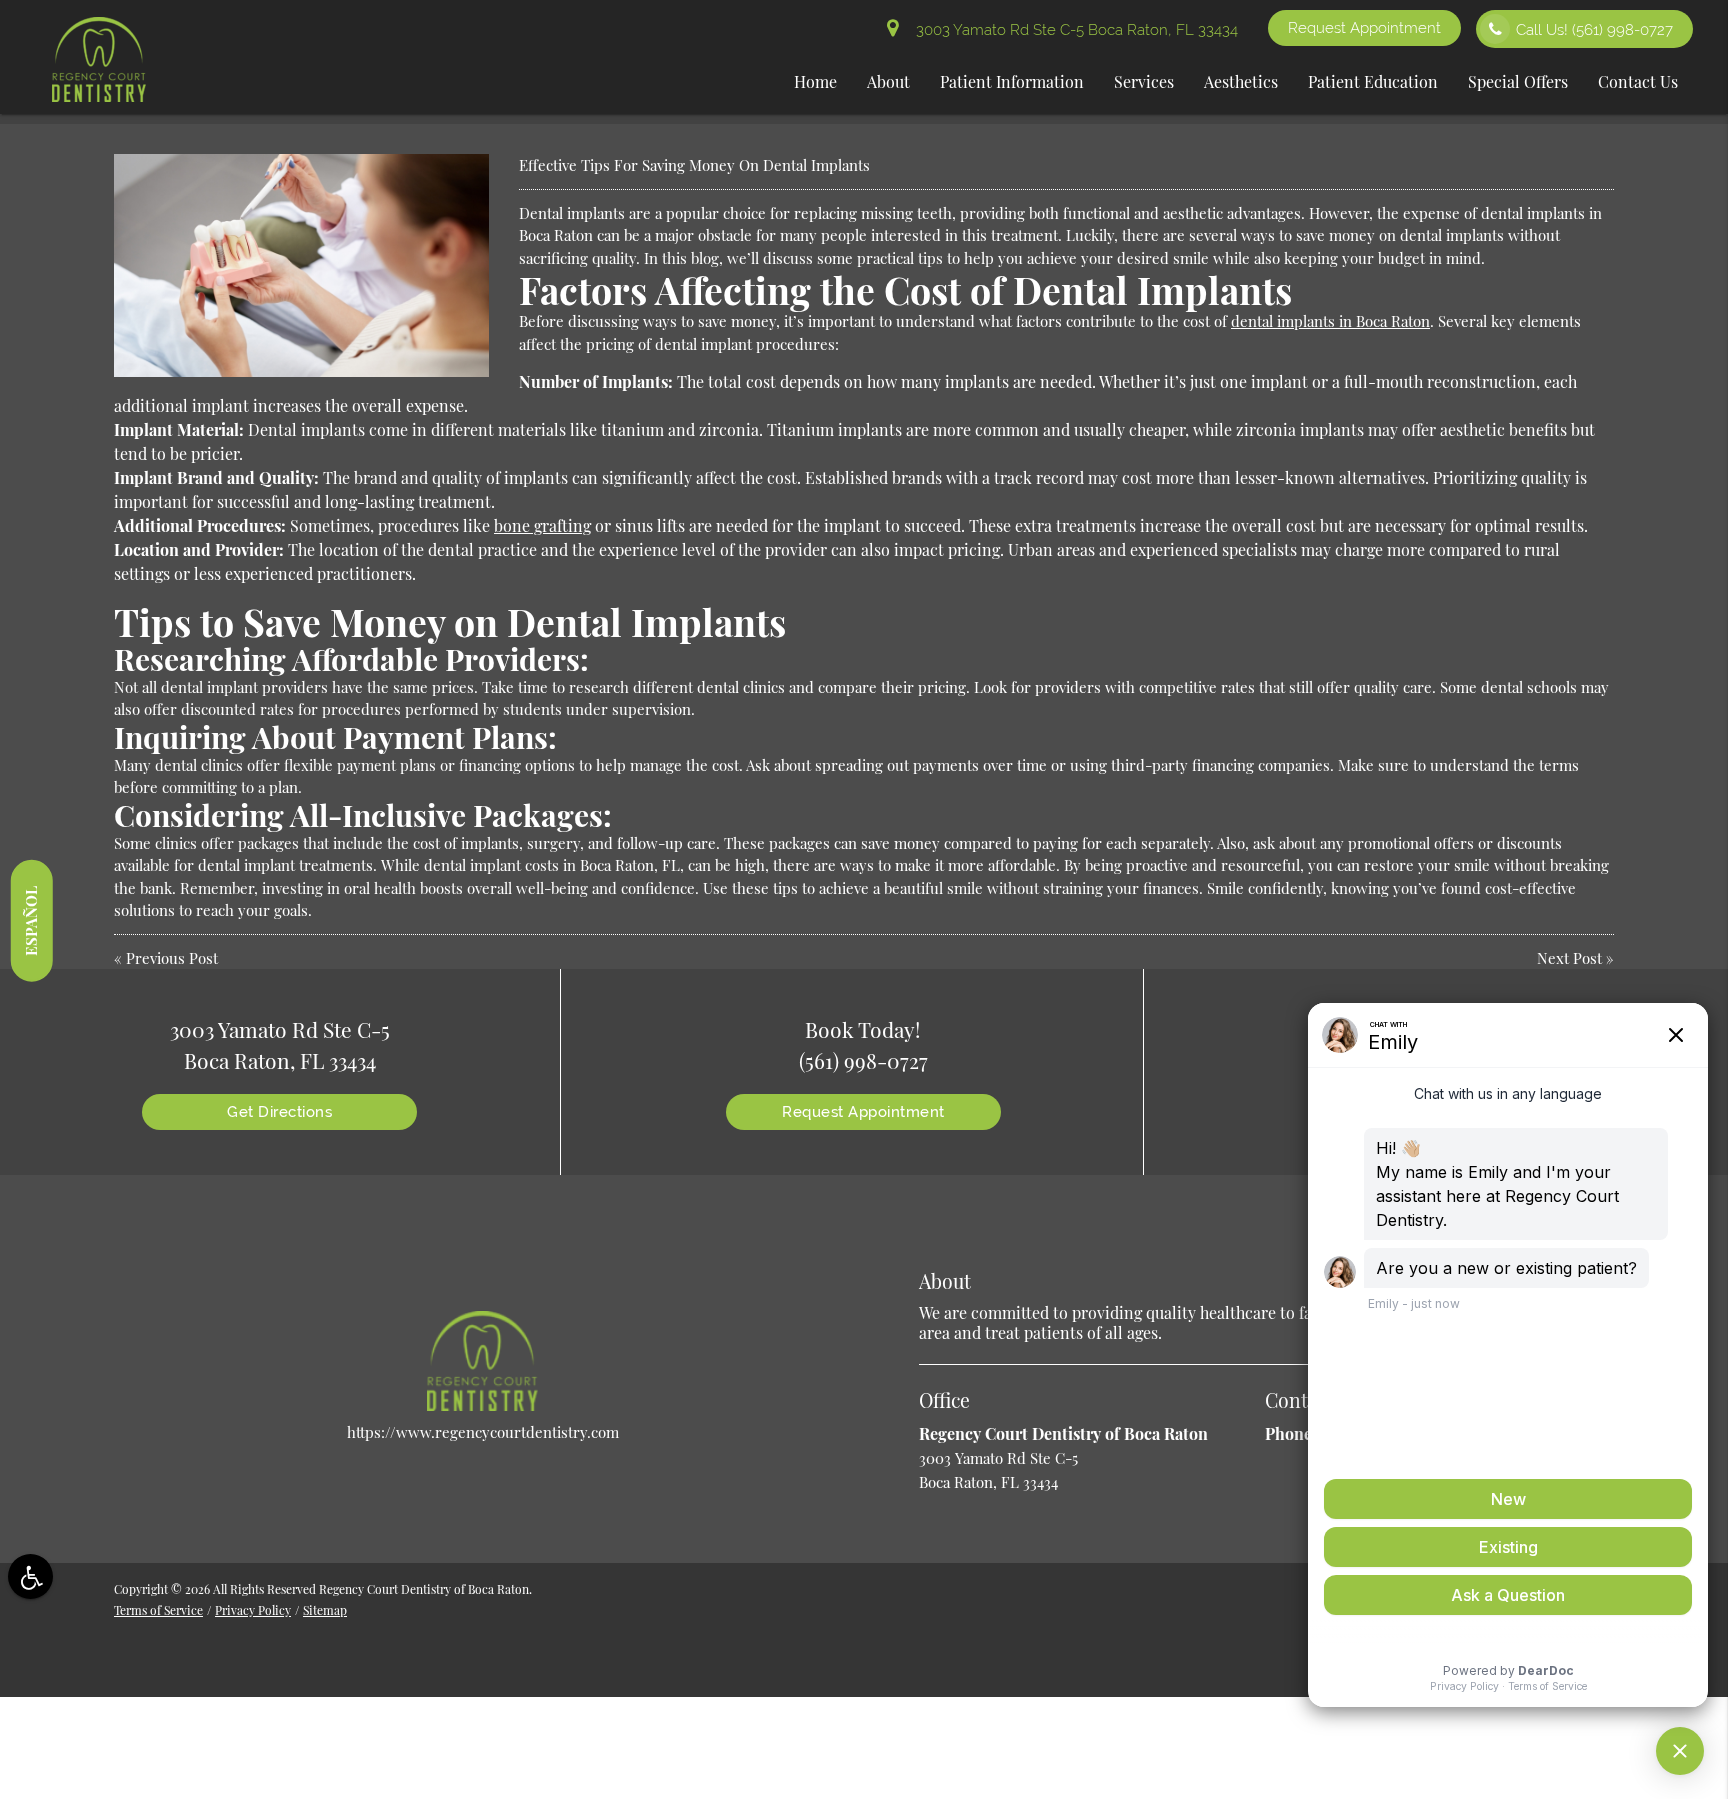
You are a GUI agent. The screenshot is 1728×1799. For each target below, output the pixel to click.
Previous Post (172, 958)
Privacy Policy (253, 1610)
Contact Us (1638, 81)
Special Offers (1518, 81)
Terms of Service (158, 1610)
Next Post (1569, 958)
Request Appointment (1364, 28)
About (888, 81)
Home (815, 81)
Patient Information (1012, 81)
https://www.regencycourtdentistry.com (483, 1432)
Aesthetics (1241, 81)
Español (31, 920)
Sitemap (325, 1610)
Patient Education (1373, 81)
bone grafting (542, 525)
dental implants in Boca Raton (1330, 321)
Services (1144, 81)
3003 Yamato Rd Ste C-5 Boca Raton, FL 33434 (1073, 30)
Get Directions (279, 1112)
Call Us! (1594, 30)
